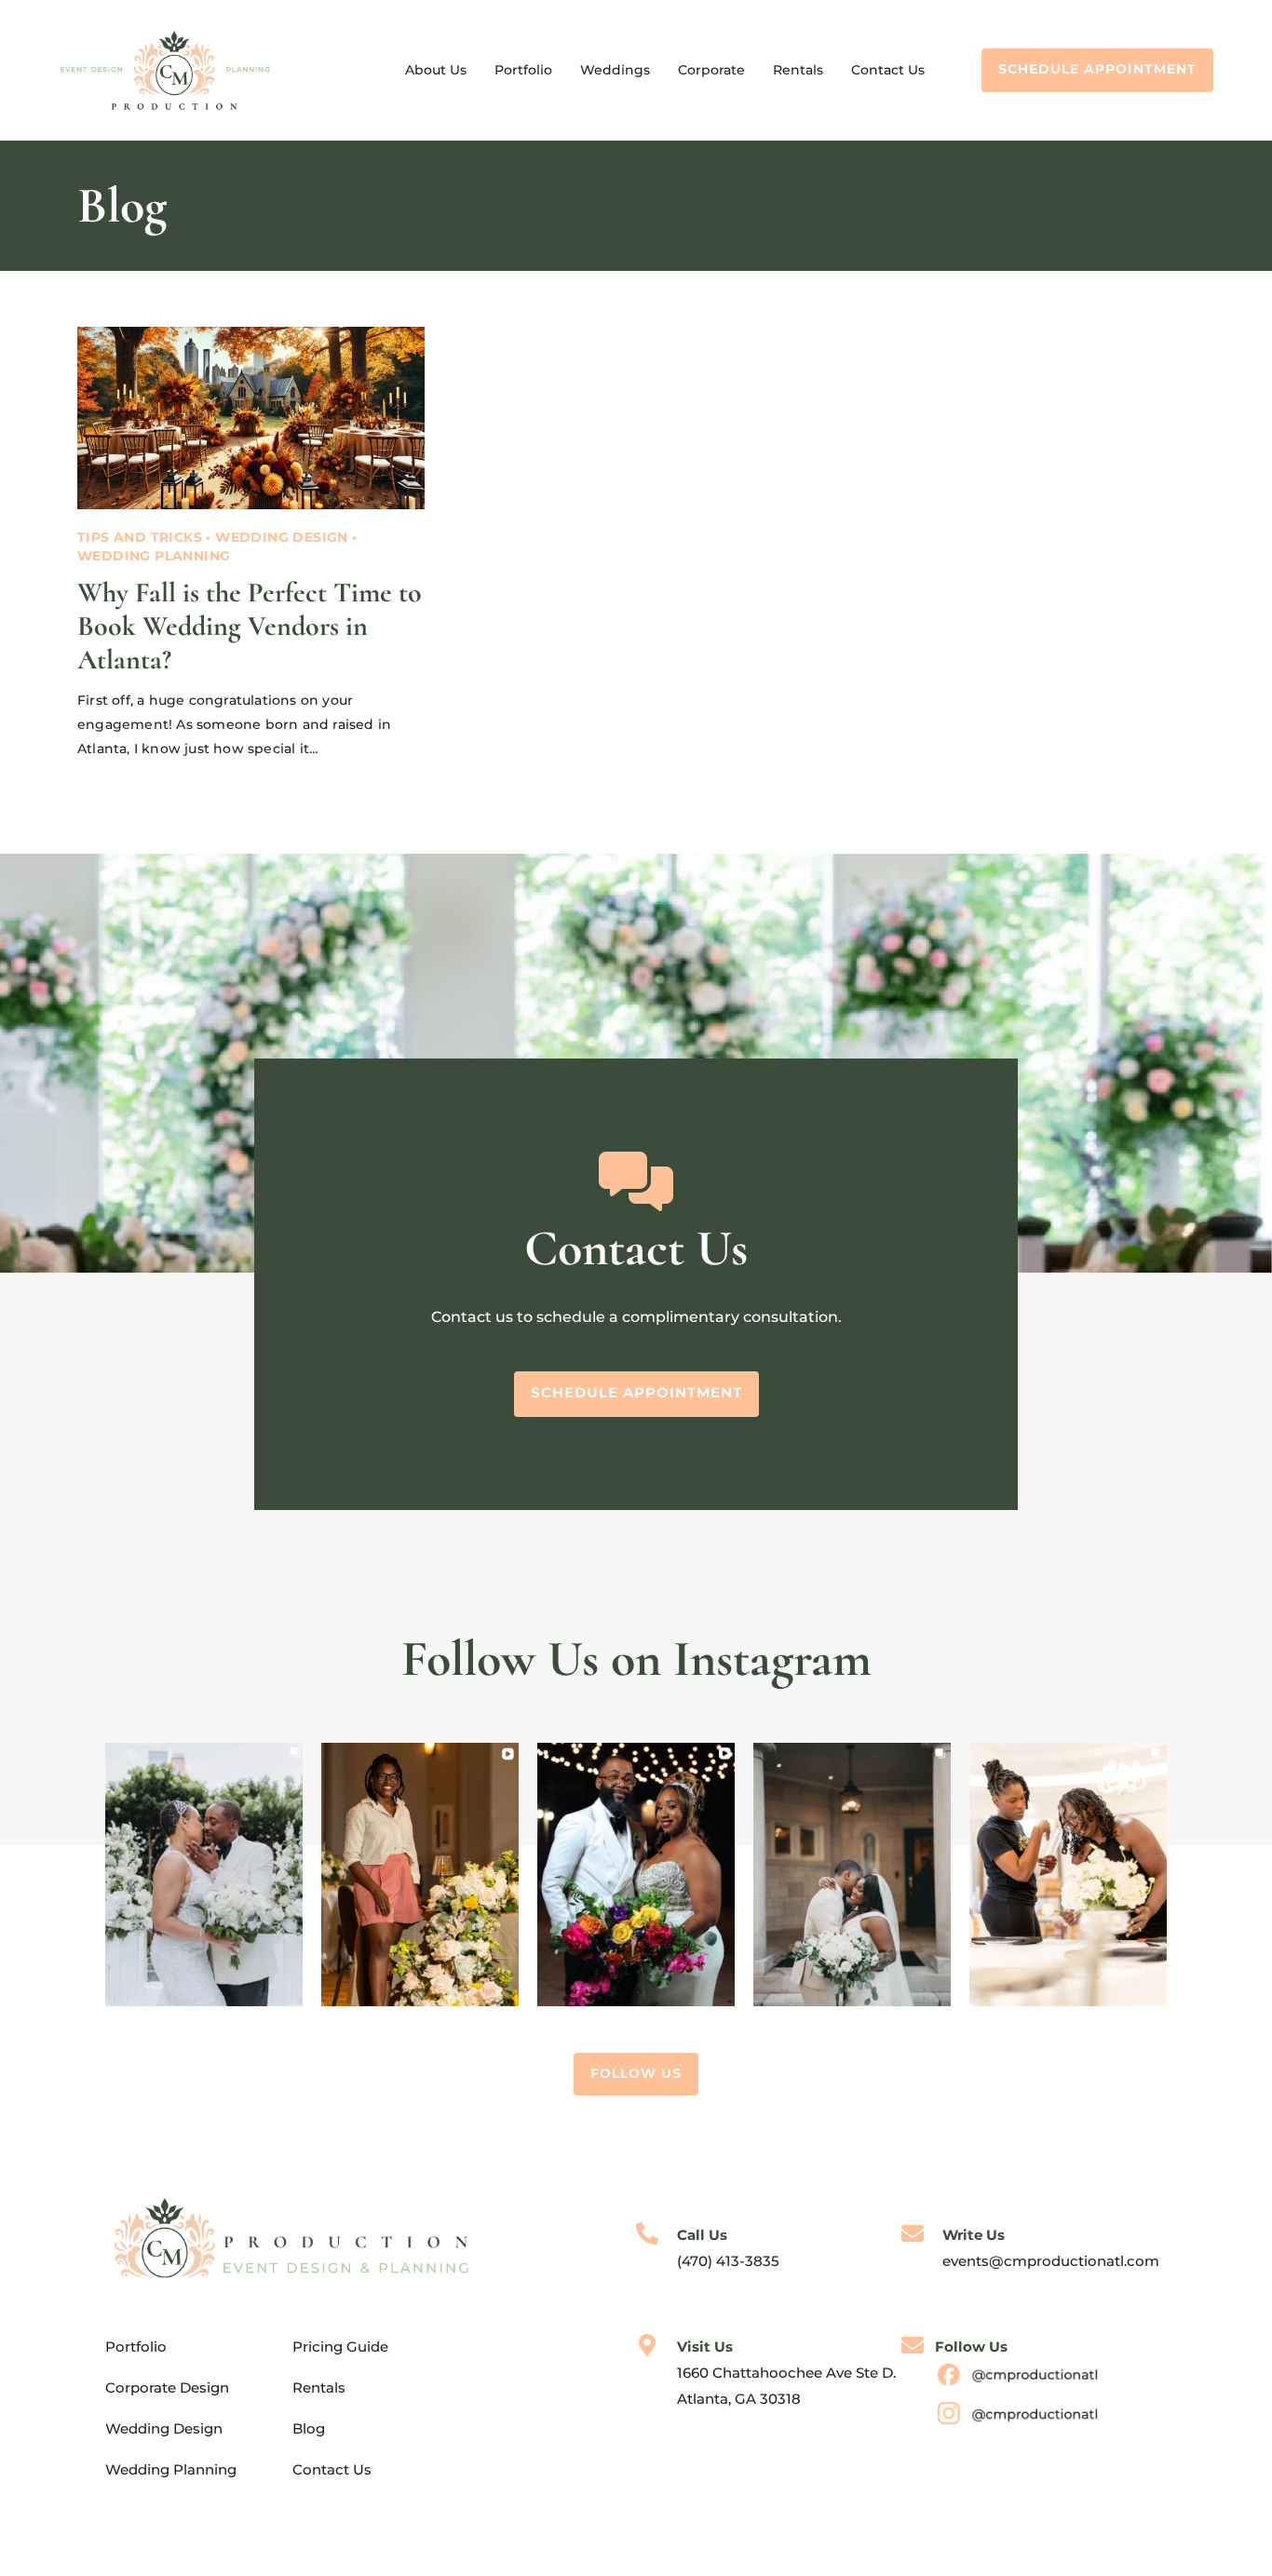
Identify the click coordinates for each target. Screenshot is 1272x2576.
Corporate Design (167, 2387)
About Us (436, 70)
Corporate (711, 70)
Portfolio (523, 70)
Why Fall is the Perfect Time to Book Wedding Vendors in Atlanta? (250, 626)
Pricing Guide (340, 2347)
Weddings (615, 70)
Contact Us (888, 70)
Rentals (798, 70)
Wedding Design (282, 537)
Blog (309, 2428)
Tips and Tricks (140, 537)
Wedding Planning (154, 556)
